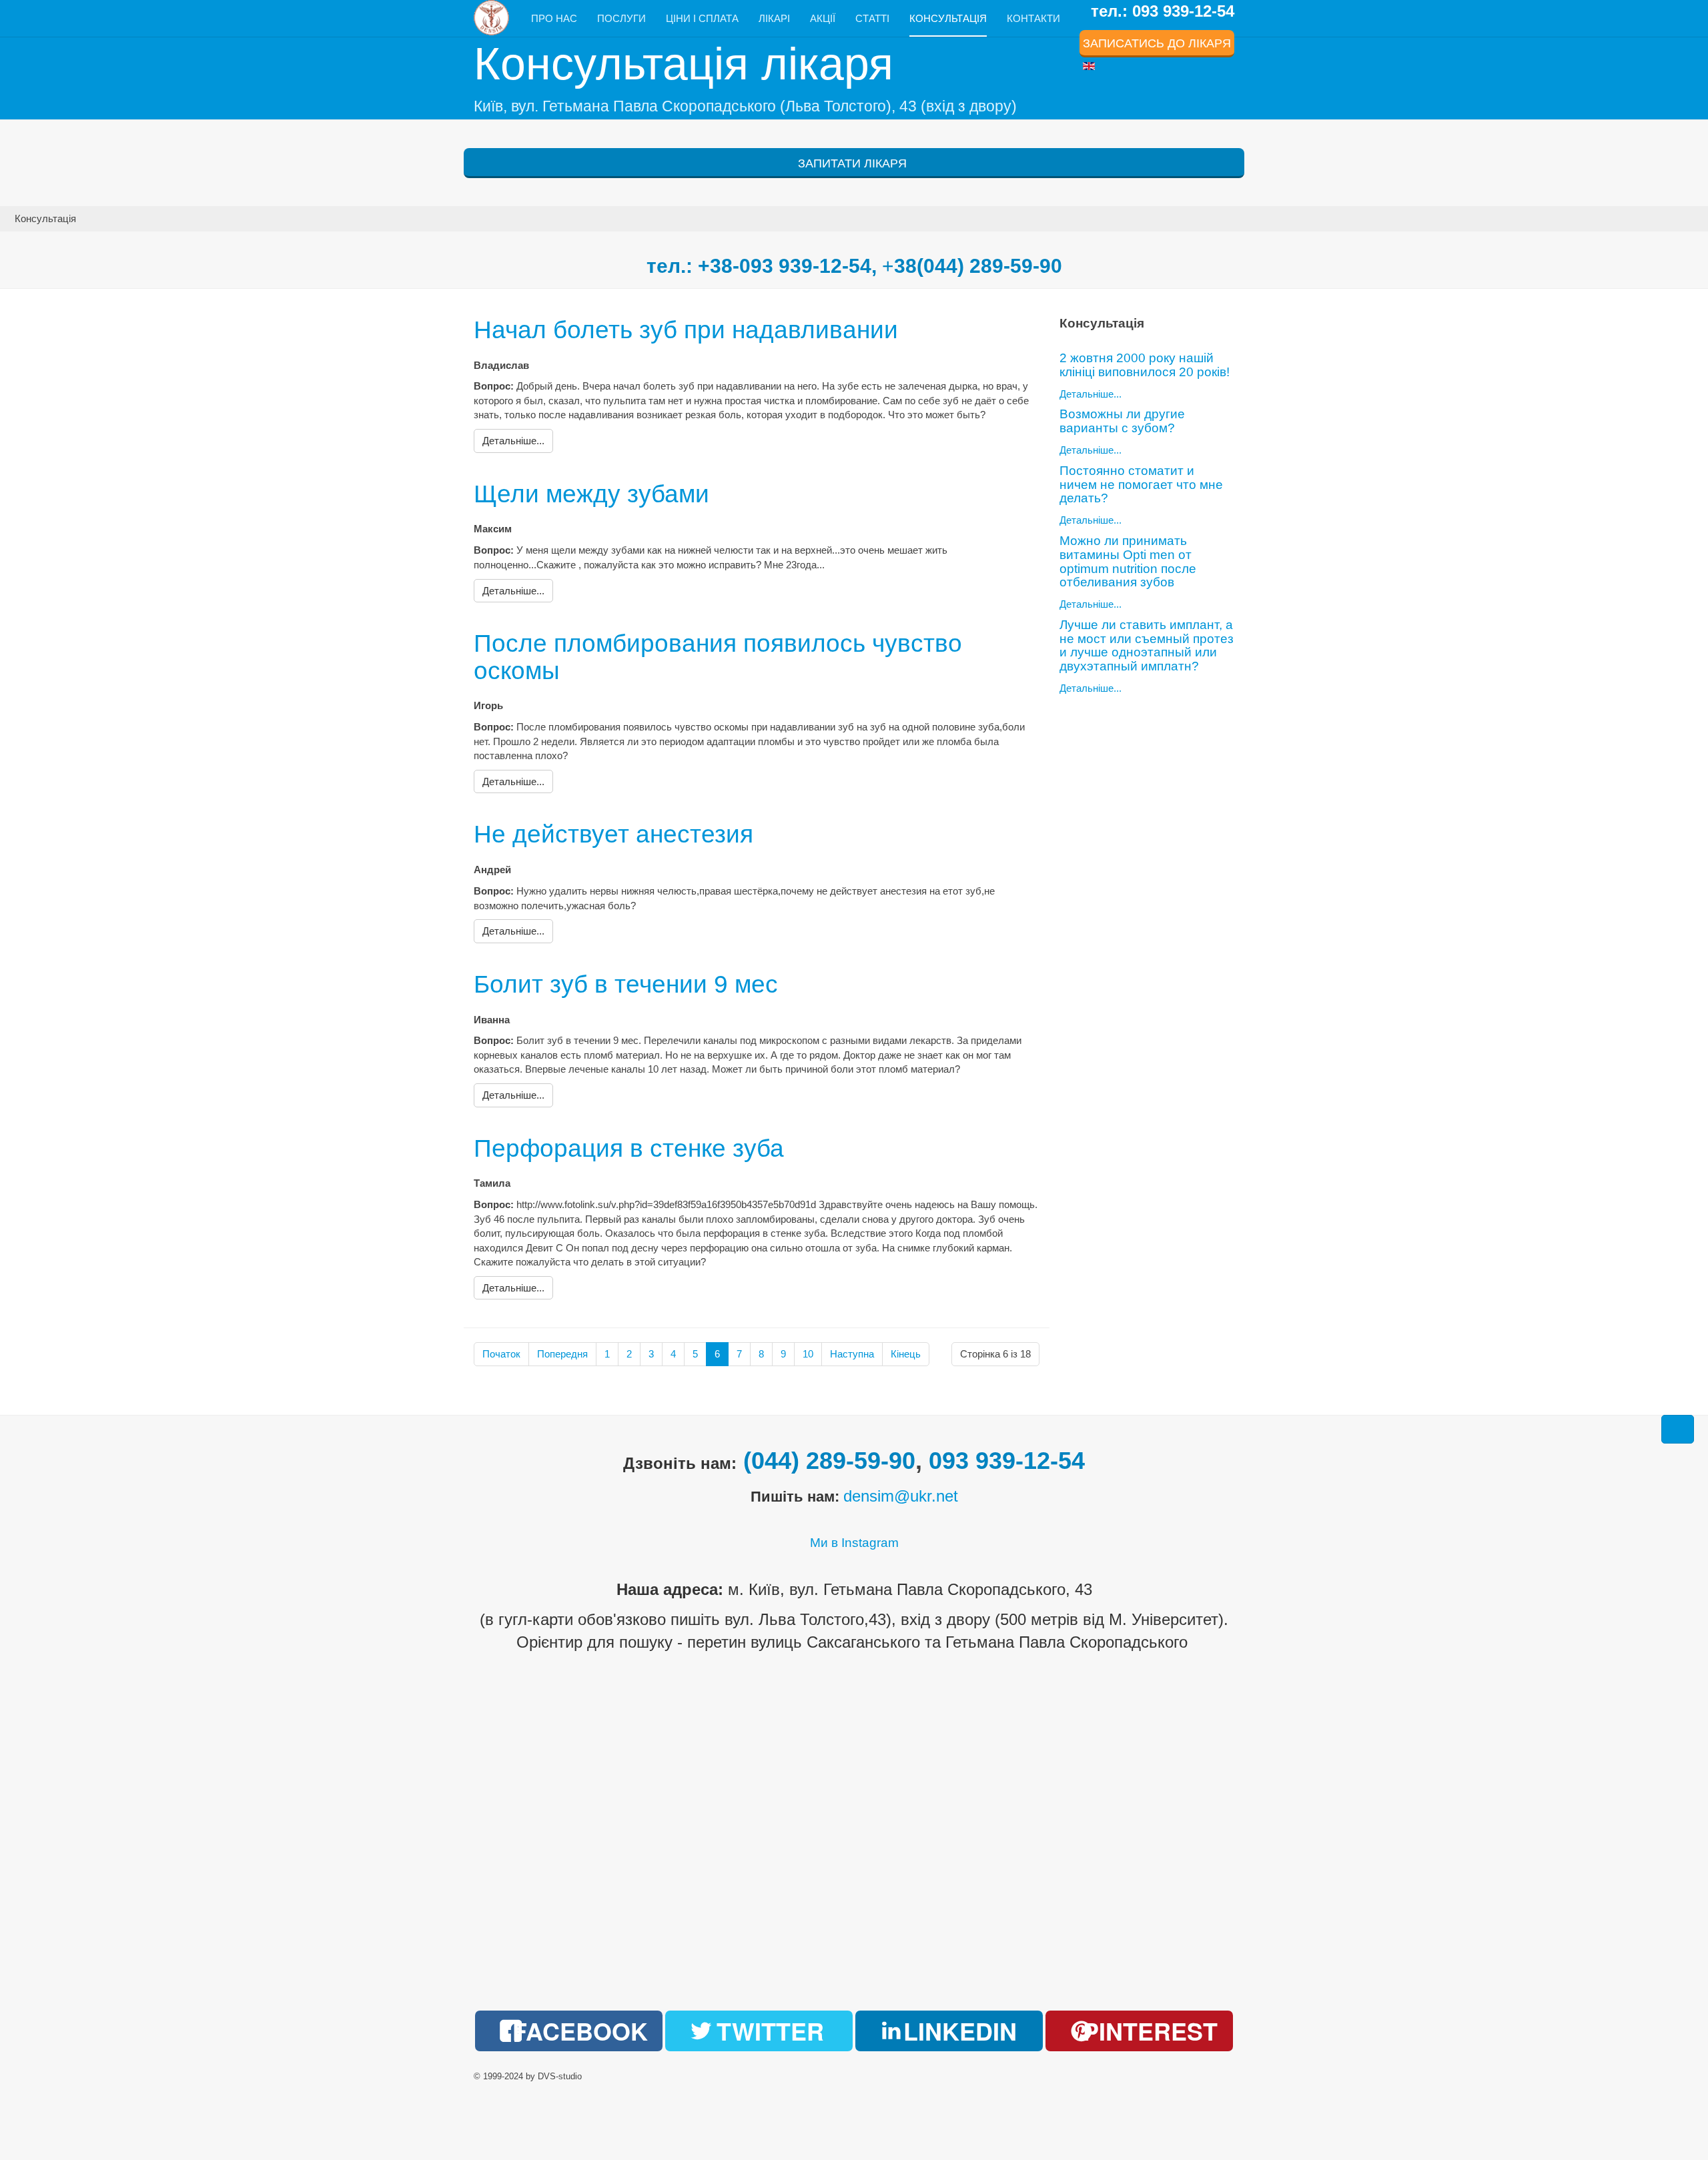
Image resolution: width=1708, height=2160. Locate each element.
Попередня (562, 1354)
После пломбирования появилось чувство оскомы (718, 657)
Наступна (852, 1354)
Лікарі (774, 18)
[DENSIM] (492, 18)
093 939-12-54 (1007, 1461)
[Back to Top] (1678, 1429)
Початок (501, 1354)
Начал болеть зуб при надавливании (686, 330)
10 (808, 1354)
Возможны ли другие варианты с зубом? (1122, 421)
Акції (823, 18)
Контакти (1033, 18)
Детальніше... (1091, 394)
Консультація (948, 18)
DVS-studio (560, 2076)
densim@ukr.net (901, 1496)
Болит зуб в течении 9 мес (626, 984)
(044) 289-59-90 (829, 1461)
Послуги (621, 18)
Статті (872, 18)
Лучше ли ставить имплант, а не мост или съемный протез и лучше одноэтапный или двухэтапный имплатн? (1147, 646)
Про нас (554, 18)
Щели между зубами (591, 494)
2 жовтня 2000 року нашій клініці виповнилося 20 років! (1145, 365)
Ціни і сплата (702, 18)
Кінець (906, 1354)
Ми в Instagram (854, 1543)
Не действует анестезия (613, 834)
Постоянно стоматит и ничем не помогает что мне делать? (1141, 485)
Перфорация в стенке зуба (629, 1148)
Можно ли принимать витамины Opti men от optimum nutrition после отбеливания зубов (1128, 562)
